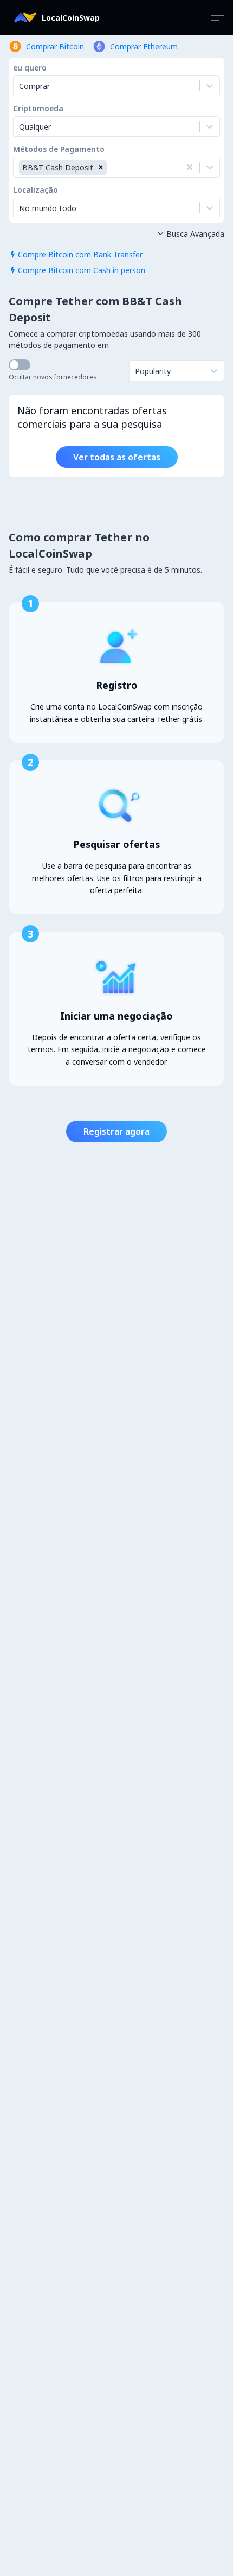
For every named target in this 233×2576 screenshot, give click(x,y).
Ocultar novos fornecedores (53, 377)
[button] (101, 167)
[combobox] (20, 126)
